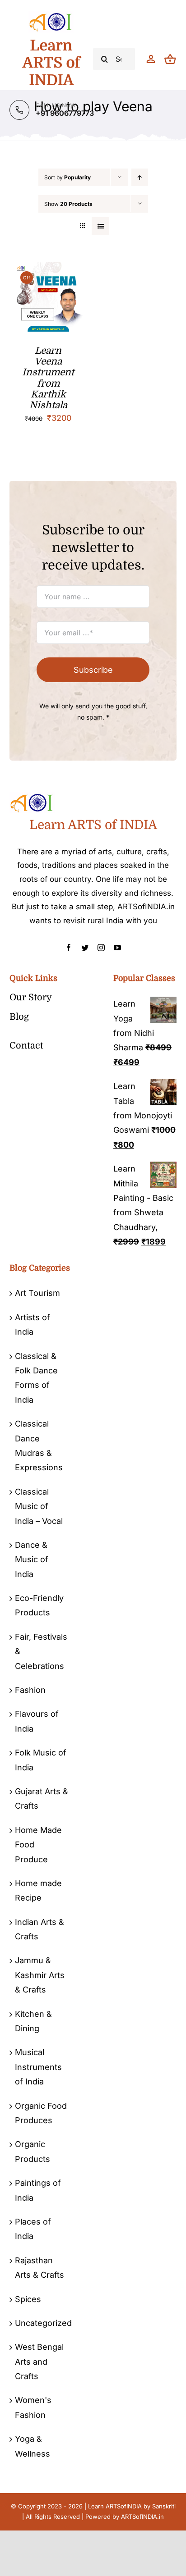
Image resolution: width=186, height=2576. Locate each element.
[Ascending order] (140, 177)
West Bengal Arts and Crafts (39, 2362)
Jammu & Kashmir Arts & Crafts (40, 1975)
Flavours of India (37, 1721)
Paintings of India (38, 2190)
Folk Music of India (41, 1760)
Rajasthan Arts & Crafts (40, 2268)
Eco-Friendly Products (39, 1605)
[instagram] (101, 948)
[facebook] (69, 948)
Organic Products (33, 2151)
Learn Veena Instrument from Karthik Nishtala (48, 378)
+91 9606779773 (65, 113)
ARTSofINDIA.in (142, 2517)
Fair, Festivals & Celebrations (41, 1651)
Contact (26, 1046)
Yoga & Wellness (33, 2446)
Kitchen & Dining (33, 2021)
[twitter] (85, 948)
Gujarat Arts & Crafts (42, 1799)
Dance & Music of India (32, 1559)
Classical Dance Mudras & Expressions (39, 1445)
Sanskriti (164, 2506)
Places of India (33, 2229)
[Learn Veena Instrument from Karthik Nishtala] (48, 269)
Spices (28, 2299)
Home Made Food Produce (38, 1845)
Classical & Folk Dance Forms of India (36, 1378)
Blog (19, 1017)
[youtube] (117, 948)
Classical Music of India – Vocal (39, 1506)
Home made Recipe (38, 1890)
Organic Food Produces (41, 2113)
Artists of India (33, 1324)
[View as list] (100, 226)
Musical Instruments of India (38, 2067)
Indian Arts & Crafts (40, 1929)
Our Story (31, 997)
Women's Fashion (33, 2407)
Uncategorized (42, 2323)
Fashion (30, 1690)
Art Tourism (37, 1293)
